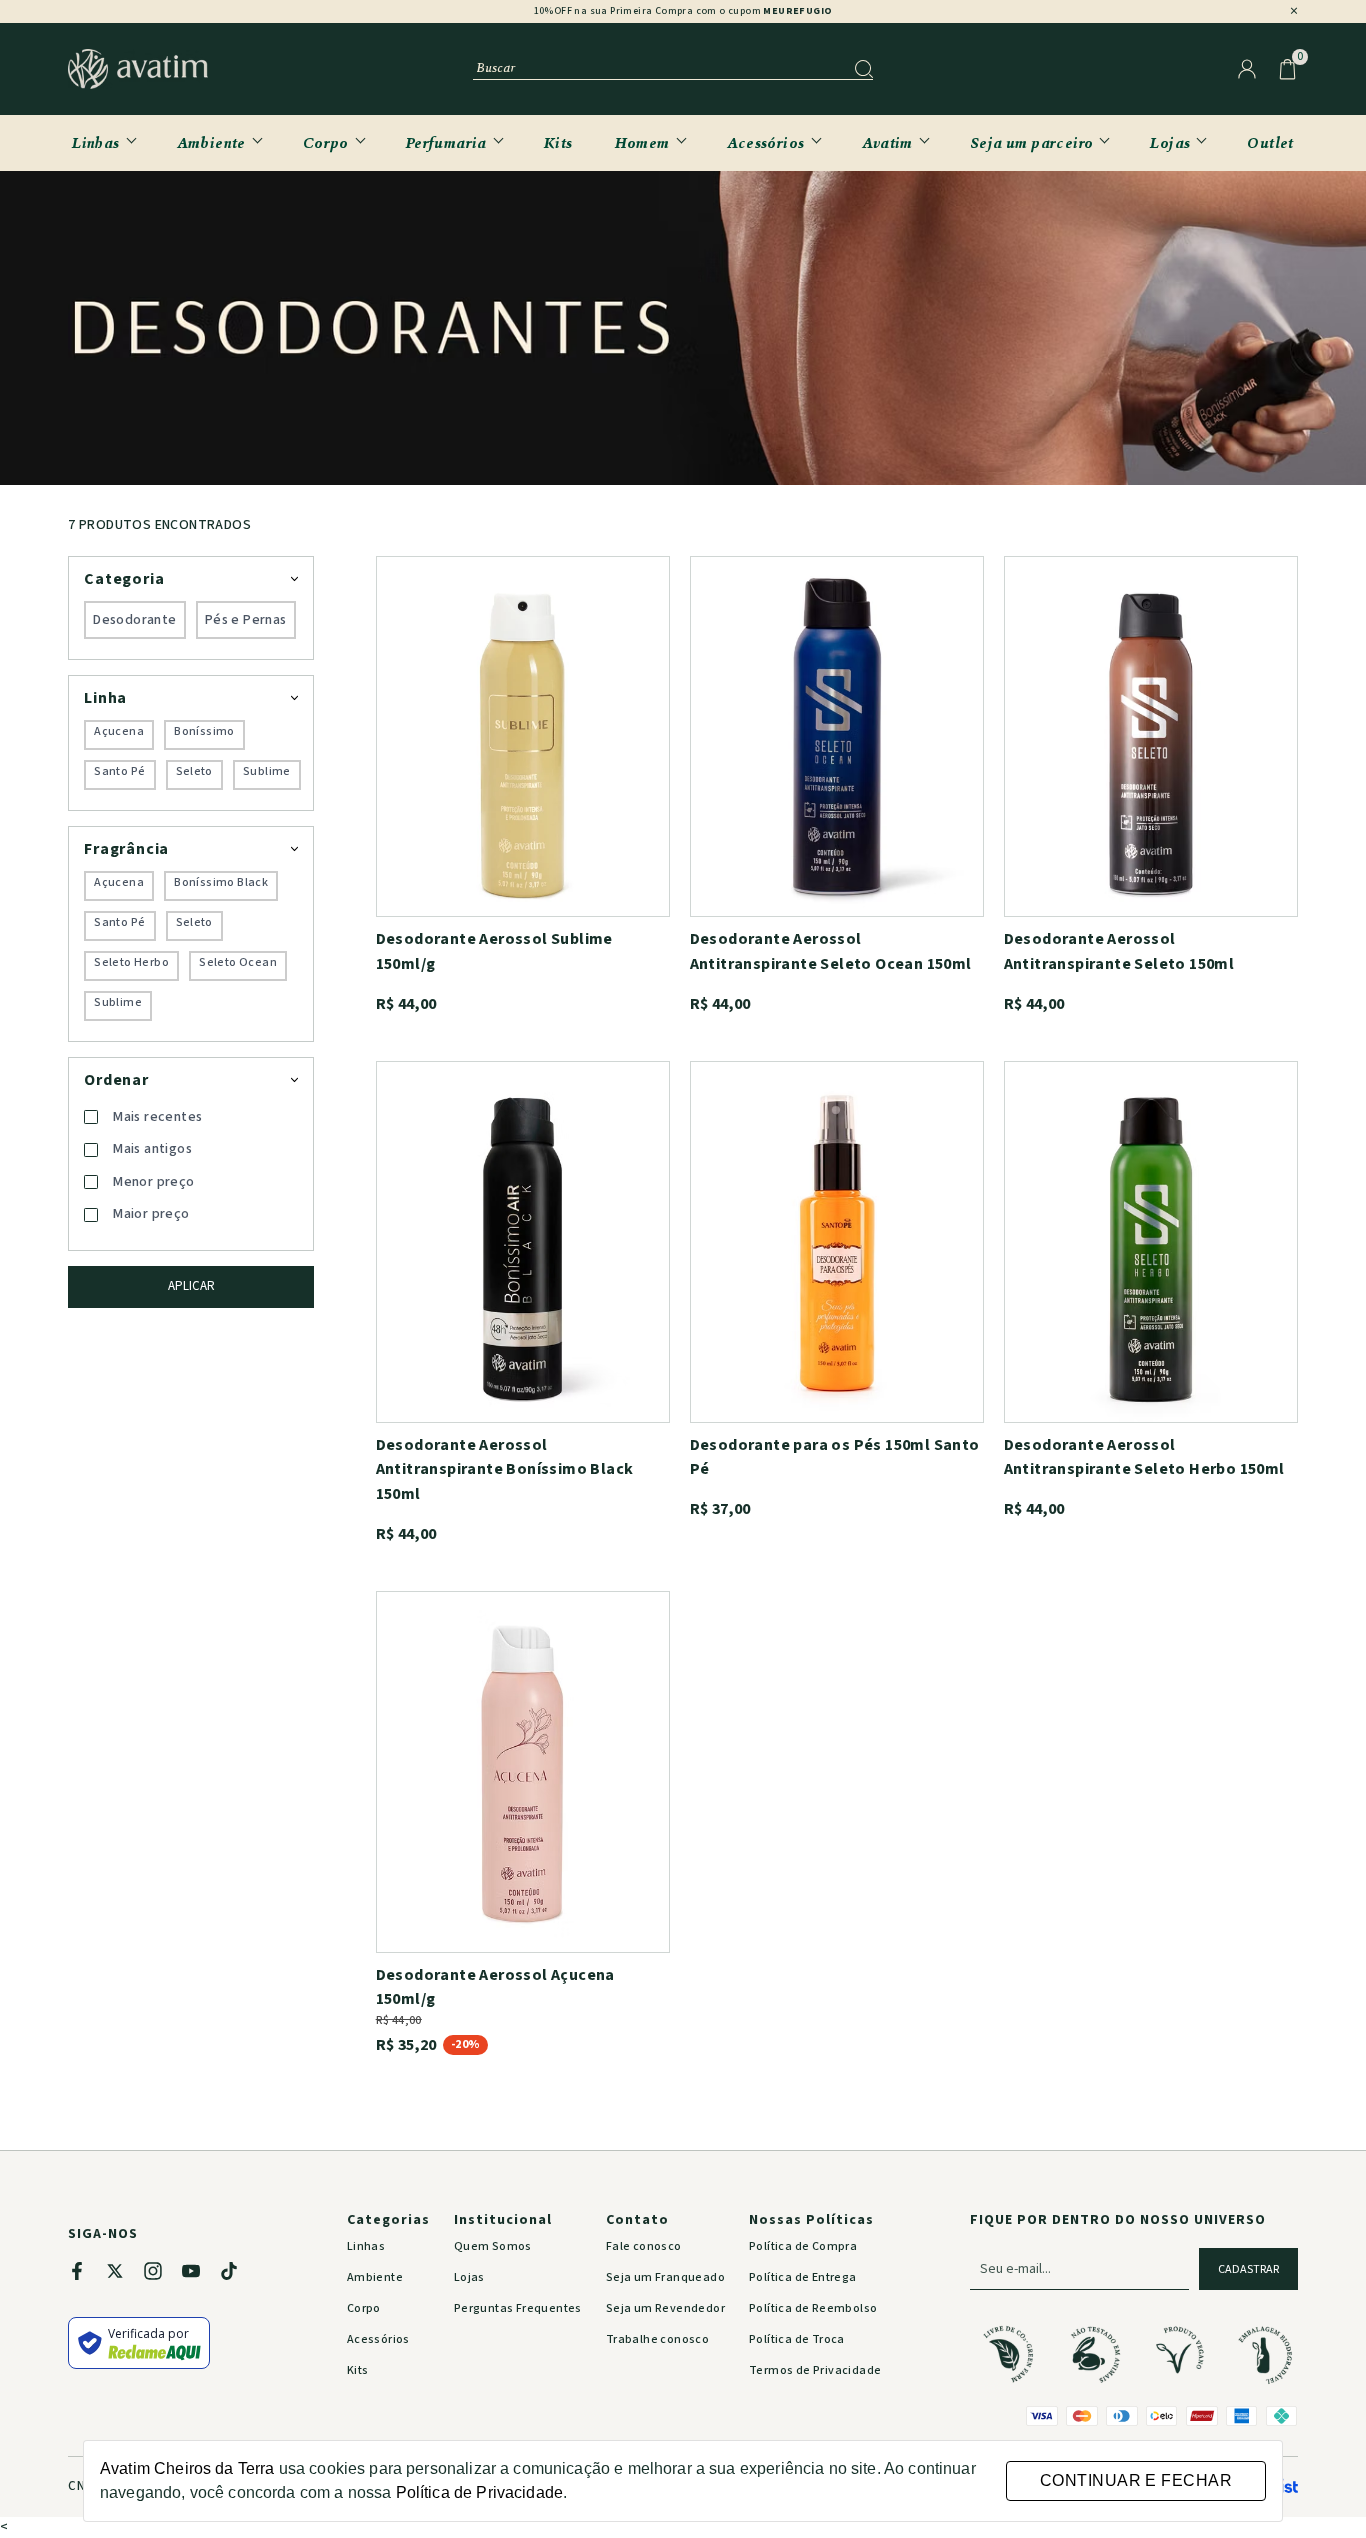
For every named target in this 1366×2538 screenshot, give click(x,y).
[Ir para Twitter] (125, 2274)
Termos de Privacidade (815, 2370)
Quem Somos (493, 2246)
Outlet (1270, 142)
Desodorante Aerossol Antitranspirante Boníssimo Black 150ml (505, 1469)
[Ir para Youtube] (201, 2274)
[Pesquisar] (864, 69)
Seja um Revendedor (665, 2308)
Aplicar (191, 1286)
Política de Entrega (803, 2277)
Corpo (326, 142)
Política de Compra (803, 2246)
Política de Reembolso (813, 2308)
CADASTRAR (1248, 2269)
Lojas (1170, 142)
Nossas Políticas (811, 2220)
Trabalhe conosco (657, 2339)
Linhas (95, 142)
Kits (558, 142)
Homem (642, 142)
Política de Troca (797, 2339)
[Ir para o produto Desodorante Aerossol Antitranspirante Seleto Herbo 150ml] (1151, 1241)
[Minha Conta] (1247, 69)
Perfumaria (446, 142)
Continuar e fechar (1136, 2480)
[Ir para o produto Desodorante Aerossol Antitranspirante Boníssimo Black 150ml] (523, 1241)
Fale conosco (644, 2246)
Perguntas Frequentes (518, 2308)
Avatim (887, 142)
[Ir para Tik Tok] (239, 2274)
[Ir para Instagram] (163, 2274)
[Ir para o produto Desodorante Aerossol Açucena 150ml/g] (523, 1771)
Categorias (388, 2220)
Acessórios (766, 142)
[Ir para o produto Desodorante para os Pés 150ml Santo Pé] (837, 1241)
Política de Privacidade (479, 2492)
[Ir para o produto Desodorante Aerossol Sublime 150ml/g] (523, 736)
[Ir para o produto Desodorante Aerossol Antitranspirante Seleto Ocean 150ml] (837, 736)
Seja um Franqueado (665, 2277)
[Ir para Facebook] (87, 2274)
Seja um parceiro (1031, 142)
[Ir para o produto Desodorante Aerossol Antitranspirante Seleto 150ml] (1151, 736)
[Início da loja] (138, 69)
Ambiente (211, 142)
